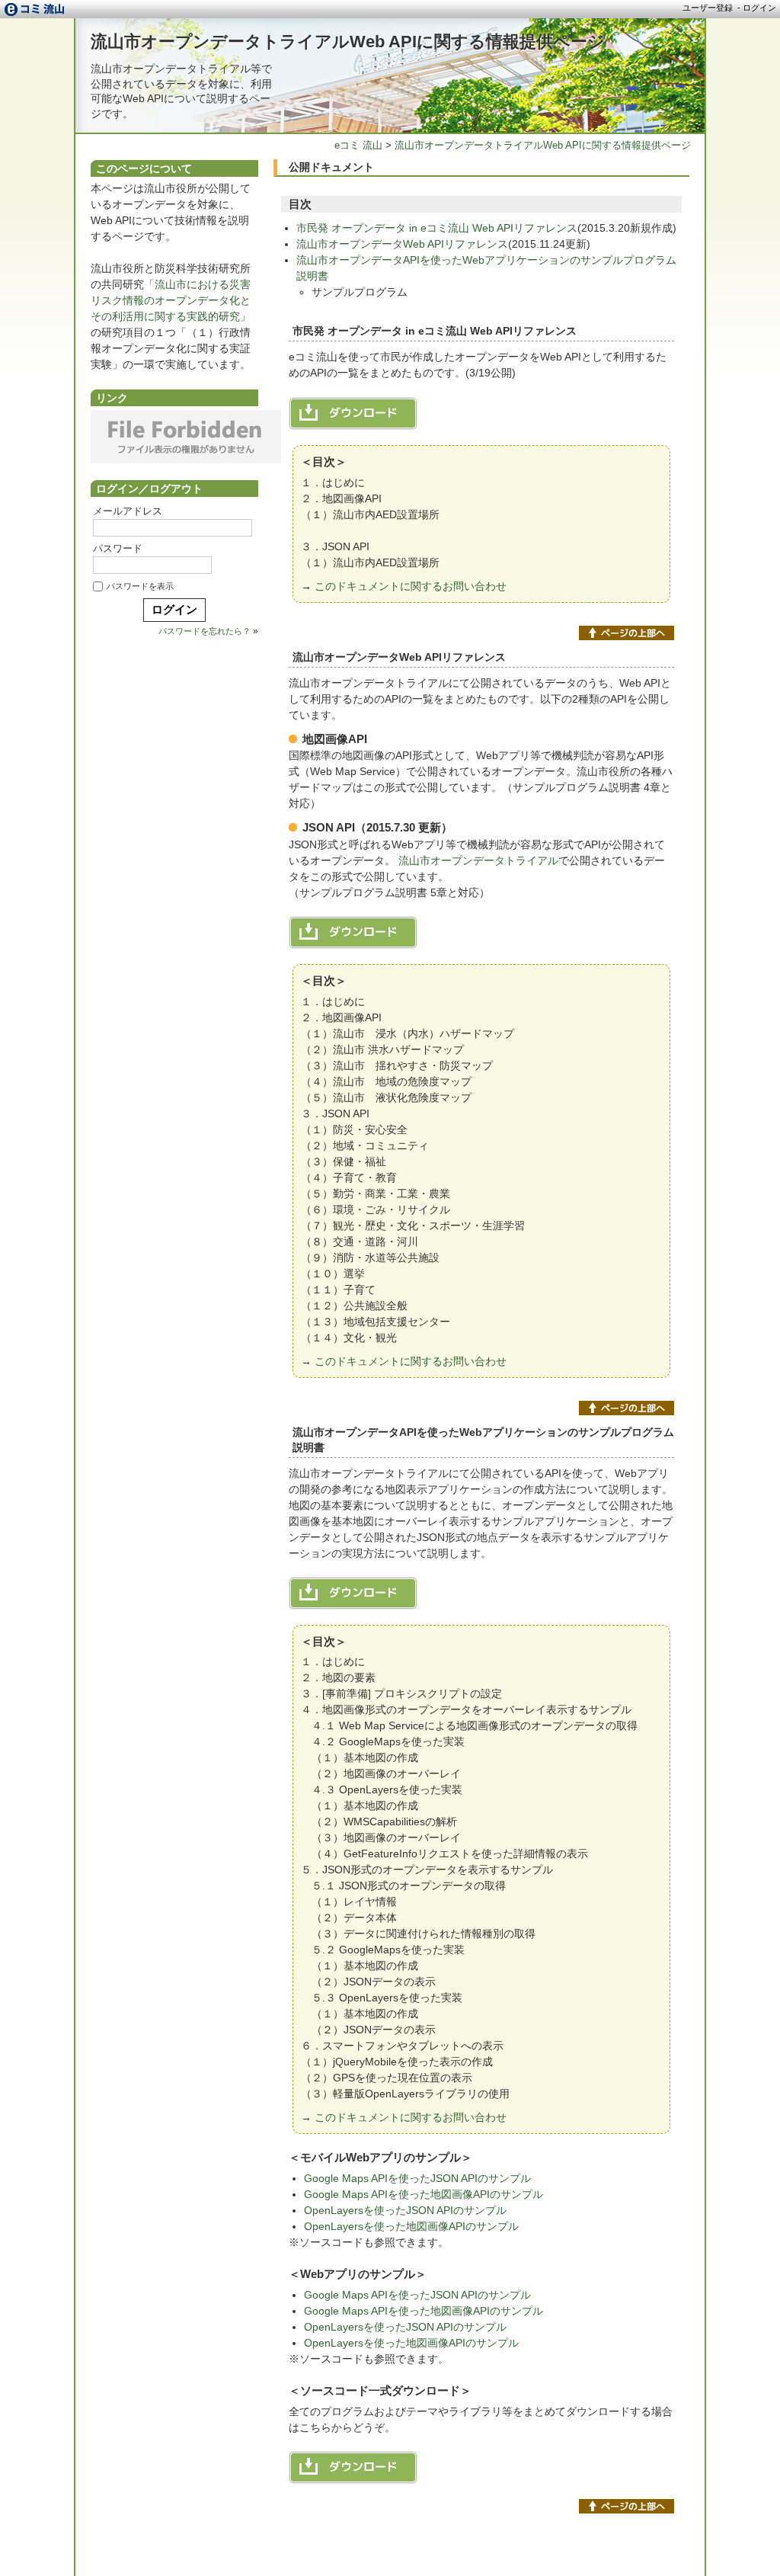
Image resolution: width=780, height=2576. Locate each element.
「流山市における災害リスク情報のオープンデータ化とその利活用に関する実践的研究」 (171, 300)
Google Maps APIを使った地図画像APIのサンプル (424, 2194)
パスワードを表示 (140, 586)
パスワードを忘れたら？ (205, 631)
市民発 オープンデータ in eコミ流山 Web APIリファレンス (437, 228)
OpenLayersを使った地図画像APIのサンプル (411, 2226)
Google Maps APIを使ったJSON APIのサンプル (417, 2178)
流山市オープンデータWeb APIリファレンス (402, 244)
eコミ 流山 (358, 145)
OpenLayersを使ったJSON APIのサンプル (405, 2210)
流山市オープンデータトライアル (478, 860)
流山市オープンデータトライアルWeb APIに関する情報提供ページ (348, 42)
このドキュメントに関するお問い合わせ (411, 586)
